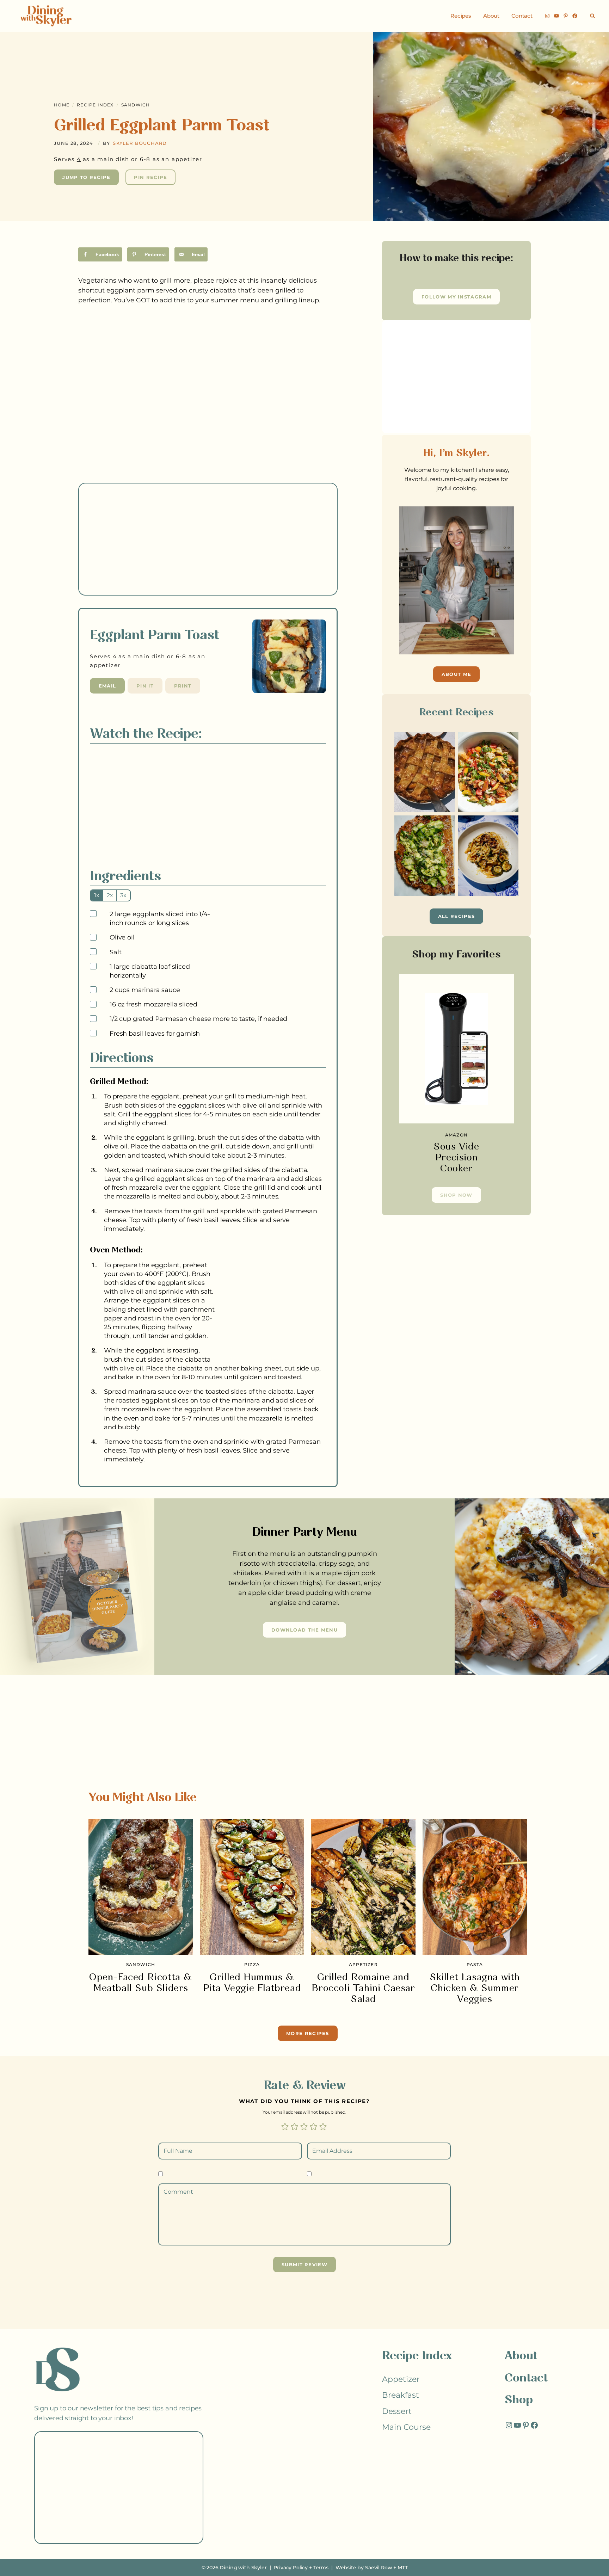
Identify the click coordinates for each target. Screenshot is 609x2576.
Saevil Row (379, 2568)
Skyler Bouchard (140, 143)
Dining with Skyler (243, 2568)
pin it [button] (145, 686)
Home (62, 105)
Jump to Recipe (86, 177)
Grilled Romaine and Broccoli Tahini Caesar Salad (363, 1988)
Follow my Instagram (456, 297)
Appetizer (363, 1964)
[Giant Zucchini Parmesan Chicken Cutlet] (425, 856)
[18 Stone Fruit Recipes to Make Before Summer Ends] (488, 772)
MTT (403, 2568)
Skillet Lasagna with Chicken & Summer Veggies (475, 1988)
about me (456, 674)
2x (110, 895)
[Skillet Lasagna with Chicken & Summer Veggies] (475, 1887)
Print (183, 686)
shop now (456, 1195)
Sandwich (136, 105)
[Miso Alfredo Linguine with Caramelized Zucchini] (488, 856)
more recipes (308, 2033)
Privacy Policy (291, 2568)
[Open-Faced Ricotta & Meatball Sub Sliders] (141, 1887)
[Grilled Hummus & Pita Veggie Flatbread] (252, 1887)
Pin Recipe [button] (150, 177)
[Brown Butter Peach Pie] (425, 772)
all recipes (456, 916)
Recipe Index (95, 105)
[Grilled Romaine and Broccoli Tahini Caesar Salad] (363, 1887)
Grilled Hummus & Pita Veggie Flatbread (252, 1983)
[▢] (94, 914)
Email (107, 686)
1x (97, 895)
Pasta (475, 1964)
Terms (321, 2568)
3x (123, 895)
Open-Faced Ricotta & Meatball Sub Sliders (141, 1983)
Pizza (252, 1964)
